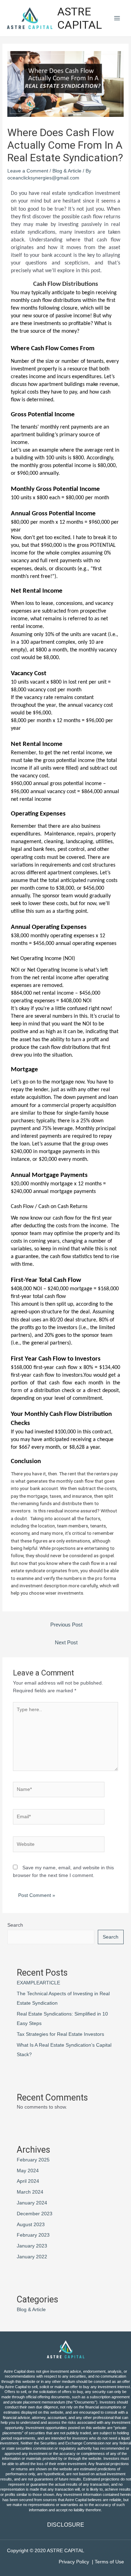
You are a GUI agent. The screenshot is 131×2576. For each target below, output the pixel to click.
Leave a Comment (28, 171)
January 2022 (32, 2257)
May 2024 (28, 2171)
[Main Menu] (117, 18)
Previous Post (66, 1625)
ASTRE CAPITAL (80, 18)
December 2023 (35, 2214)
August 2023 (31, 2225)
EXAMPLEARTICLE (38, 1983)
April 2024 (28, 2181)
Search (15, 1925)
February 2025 (33, 2160)
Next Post (66, 1643)
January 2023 (32, 2246)
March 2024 (30, 2192)
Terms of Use (109, 2562)
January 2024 (32, 2203)
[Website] (59, 1846)
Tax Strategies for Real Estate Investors (60, 2034)
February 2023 (33, 2235)
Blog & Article (67, 171)
